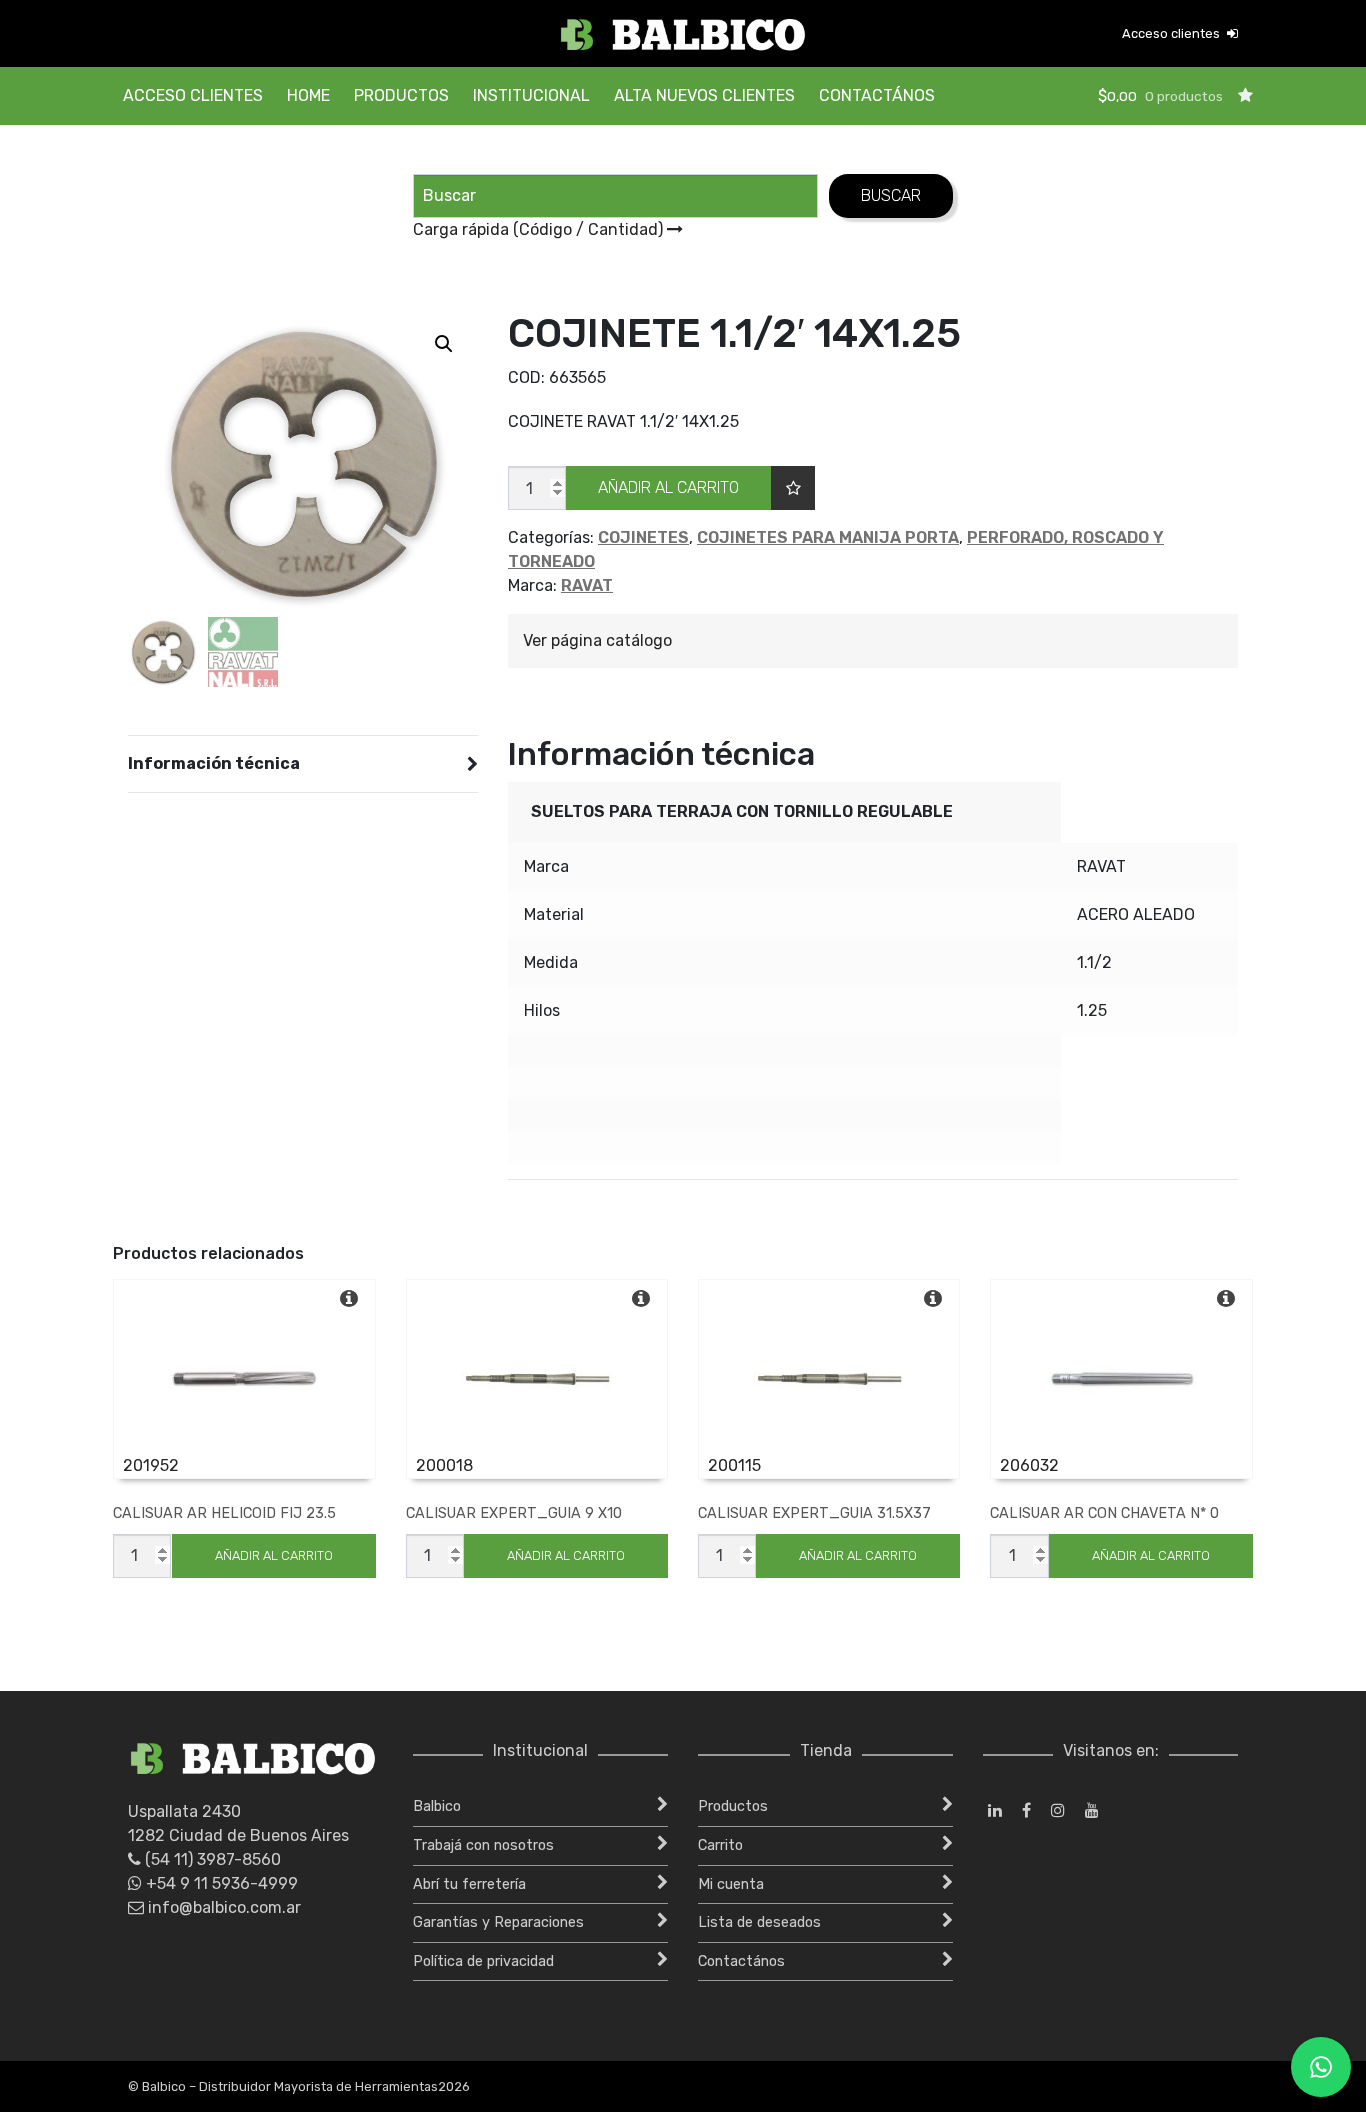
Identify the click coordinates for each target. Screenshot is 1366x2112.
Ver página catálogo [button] (597, 640)
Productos (401, 95)
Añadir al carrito (668, 487)
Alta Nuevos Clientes (704, 95)
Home (308, 95)
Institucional (531, 95)
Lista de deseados (759, 1922)
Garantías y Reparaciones (498, 1922)
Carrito (720, 1845)
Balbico (437, 1806)
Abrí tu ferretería (469, 1884)
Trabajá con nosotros (483, 1845)
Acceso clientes (1172, 33)
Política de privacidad (483, 1961)
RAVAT (587, 585)
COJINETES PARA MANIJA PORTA (828, 537)
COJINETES (643, 537)
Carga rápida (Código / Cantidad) (540, 229)
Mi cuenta (731, 1884)
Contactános (877, 95)
